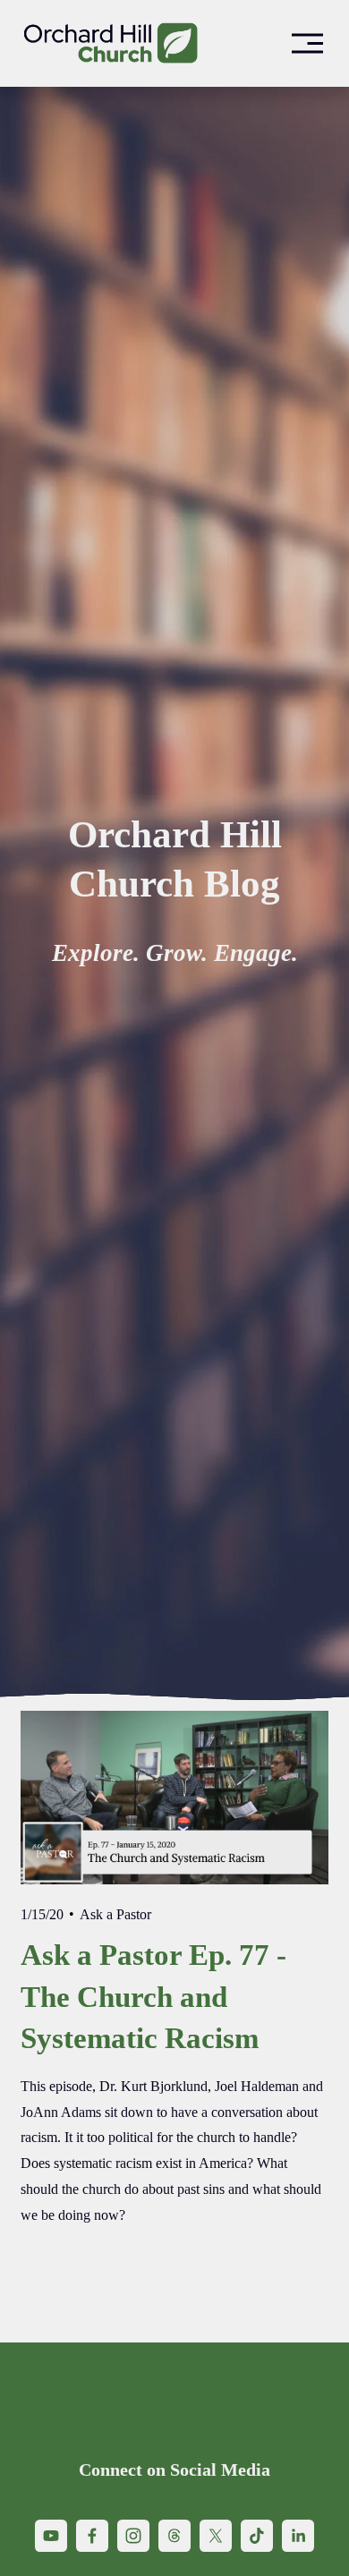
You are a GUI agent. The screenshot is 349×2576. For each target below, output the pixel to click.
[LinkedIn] (298, 2536)
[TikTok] (257, 2536)
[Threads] (174, 2536)
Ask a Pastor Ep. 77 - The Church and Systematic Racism (153, 1996)
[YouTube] (51, 2536)
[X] (216, 2536)
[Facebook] (92, 2536)
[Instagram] (133, 2536)
